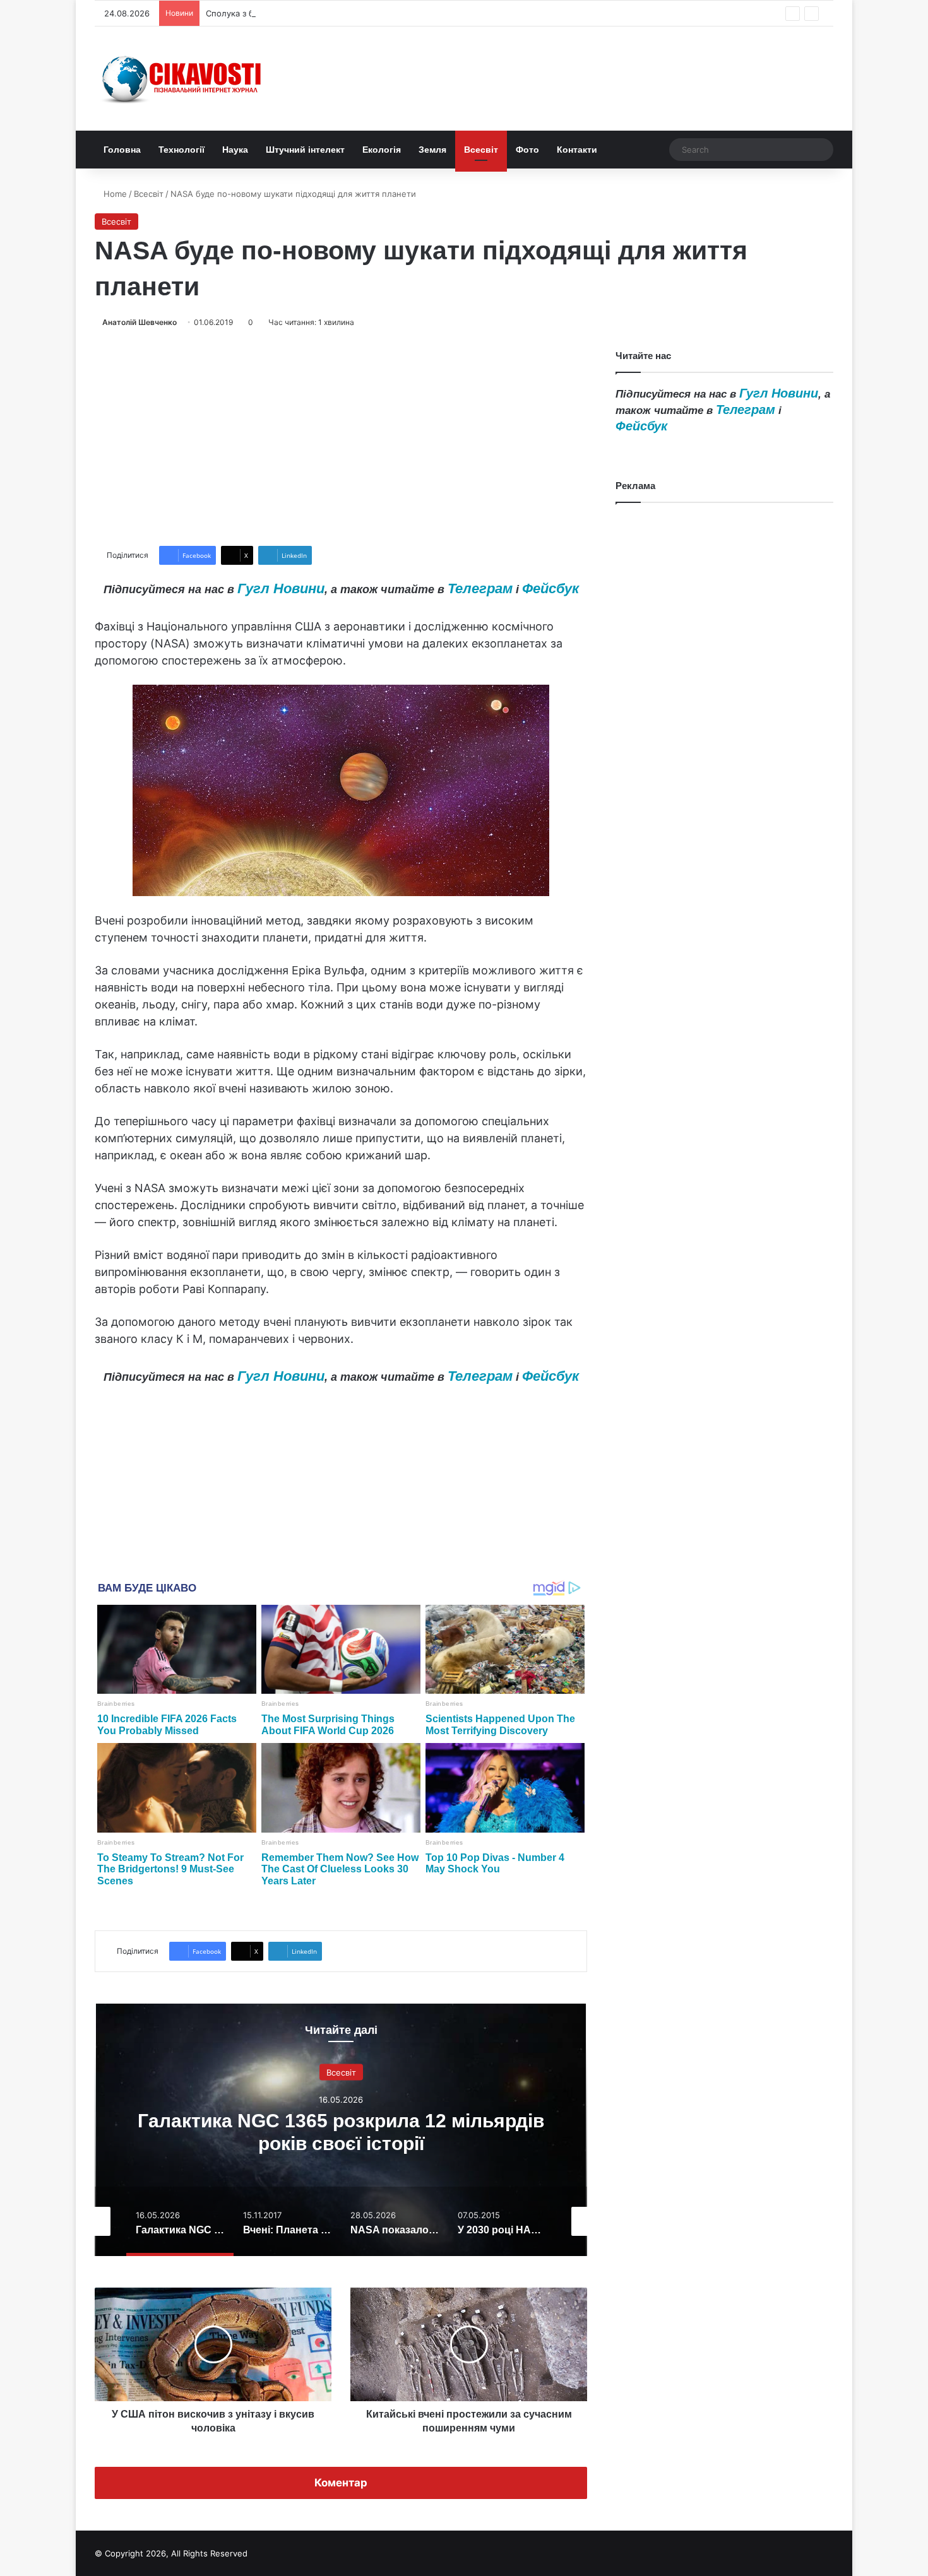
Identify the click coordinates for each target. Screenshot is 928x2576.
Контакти (577, 150)
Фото (527, 150)
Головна (122, 150)
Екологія (382, 150)
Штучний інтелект (305, 150)
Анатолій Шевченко (140, 322)
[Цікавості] (183, 79)
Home (114, 194)
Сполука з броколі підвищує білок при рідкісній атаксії (317, 13)
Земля (432, 150)
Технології (181, 150)
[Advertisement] (341, 437)
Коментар (341, 2483)
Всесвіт (481, 150)
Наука (235, 150)
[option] (341, 2130)
